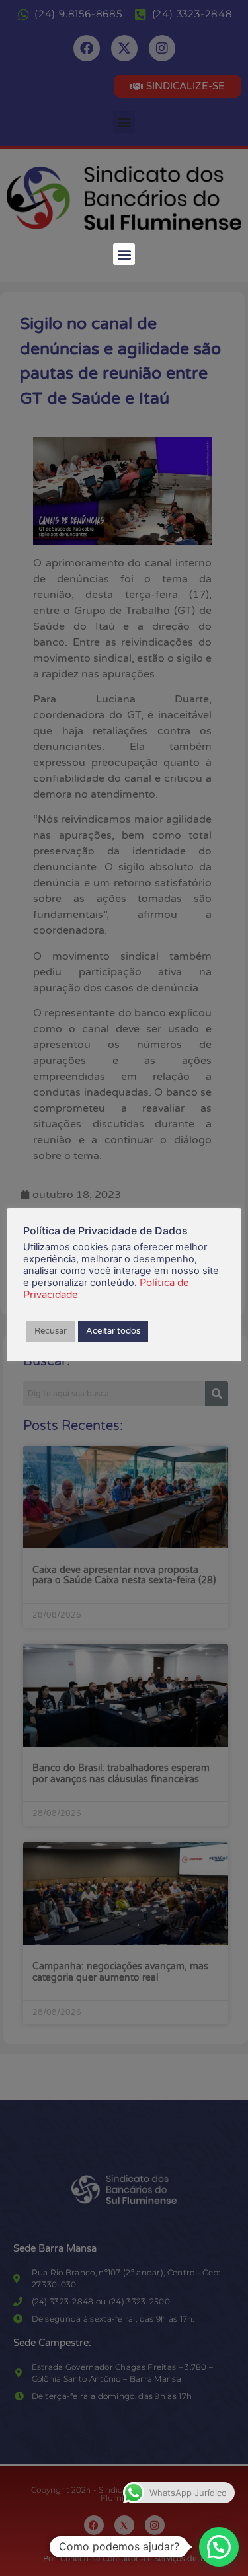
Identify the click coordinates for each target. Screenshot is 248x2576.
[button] (124, 254)
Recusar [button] (51, 1331)
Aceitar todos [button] (113, 1331)
